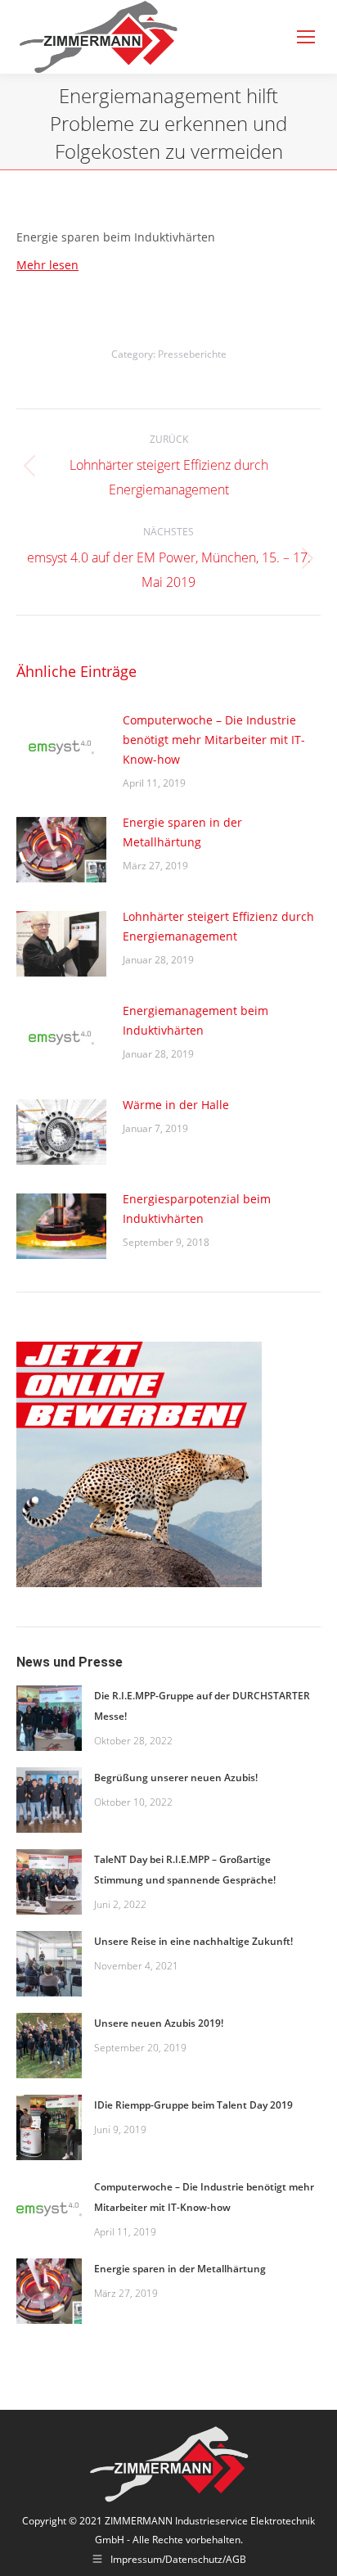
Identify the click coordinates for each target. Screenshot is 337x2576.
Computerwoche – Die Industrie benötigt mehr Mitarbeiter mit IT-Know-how (214, 740)
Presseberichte (192, 354)
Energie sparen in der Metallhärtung (182, 832)
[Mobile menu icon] (306, 37)
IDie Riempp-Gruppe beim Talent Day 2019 (193, 2105)
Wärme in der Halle (176, 1105)
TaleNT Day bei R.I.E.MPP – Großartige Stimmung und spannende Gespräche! (185, 1870)
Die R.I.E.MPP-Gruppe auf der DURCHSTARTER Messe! (202, 1706)
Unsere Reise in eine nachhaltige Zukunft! (193, 1941)
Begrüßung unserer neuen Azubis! (176, 1777)
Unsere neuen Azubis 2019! (159, 2023)
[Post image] (61, 747)
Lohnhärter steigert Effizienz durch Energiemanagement (218, 926)
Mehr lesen (47, 265)
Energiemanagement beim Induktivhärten (195, 1020)
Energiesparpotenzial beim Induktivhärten (197, 1209)
